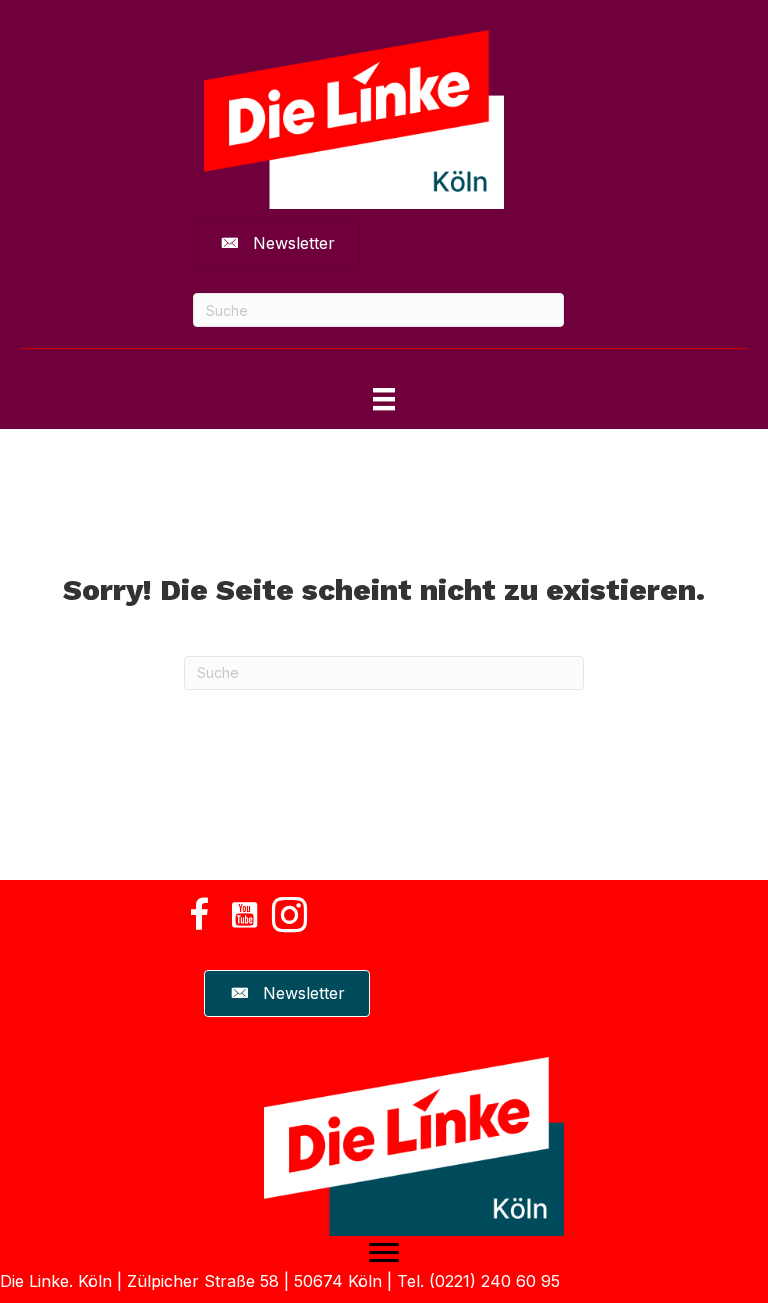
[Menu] (384, 1253)
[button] (199, 915)
